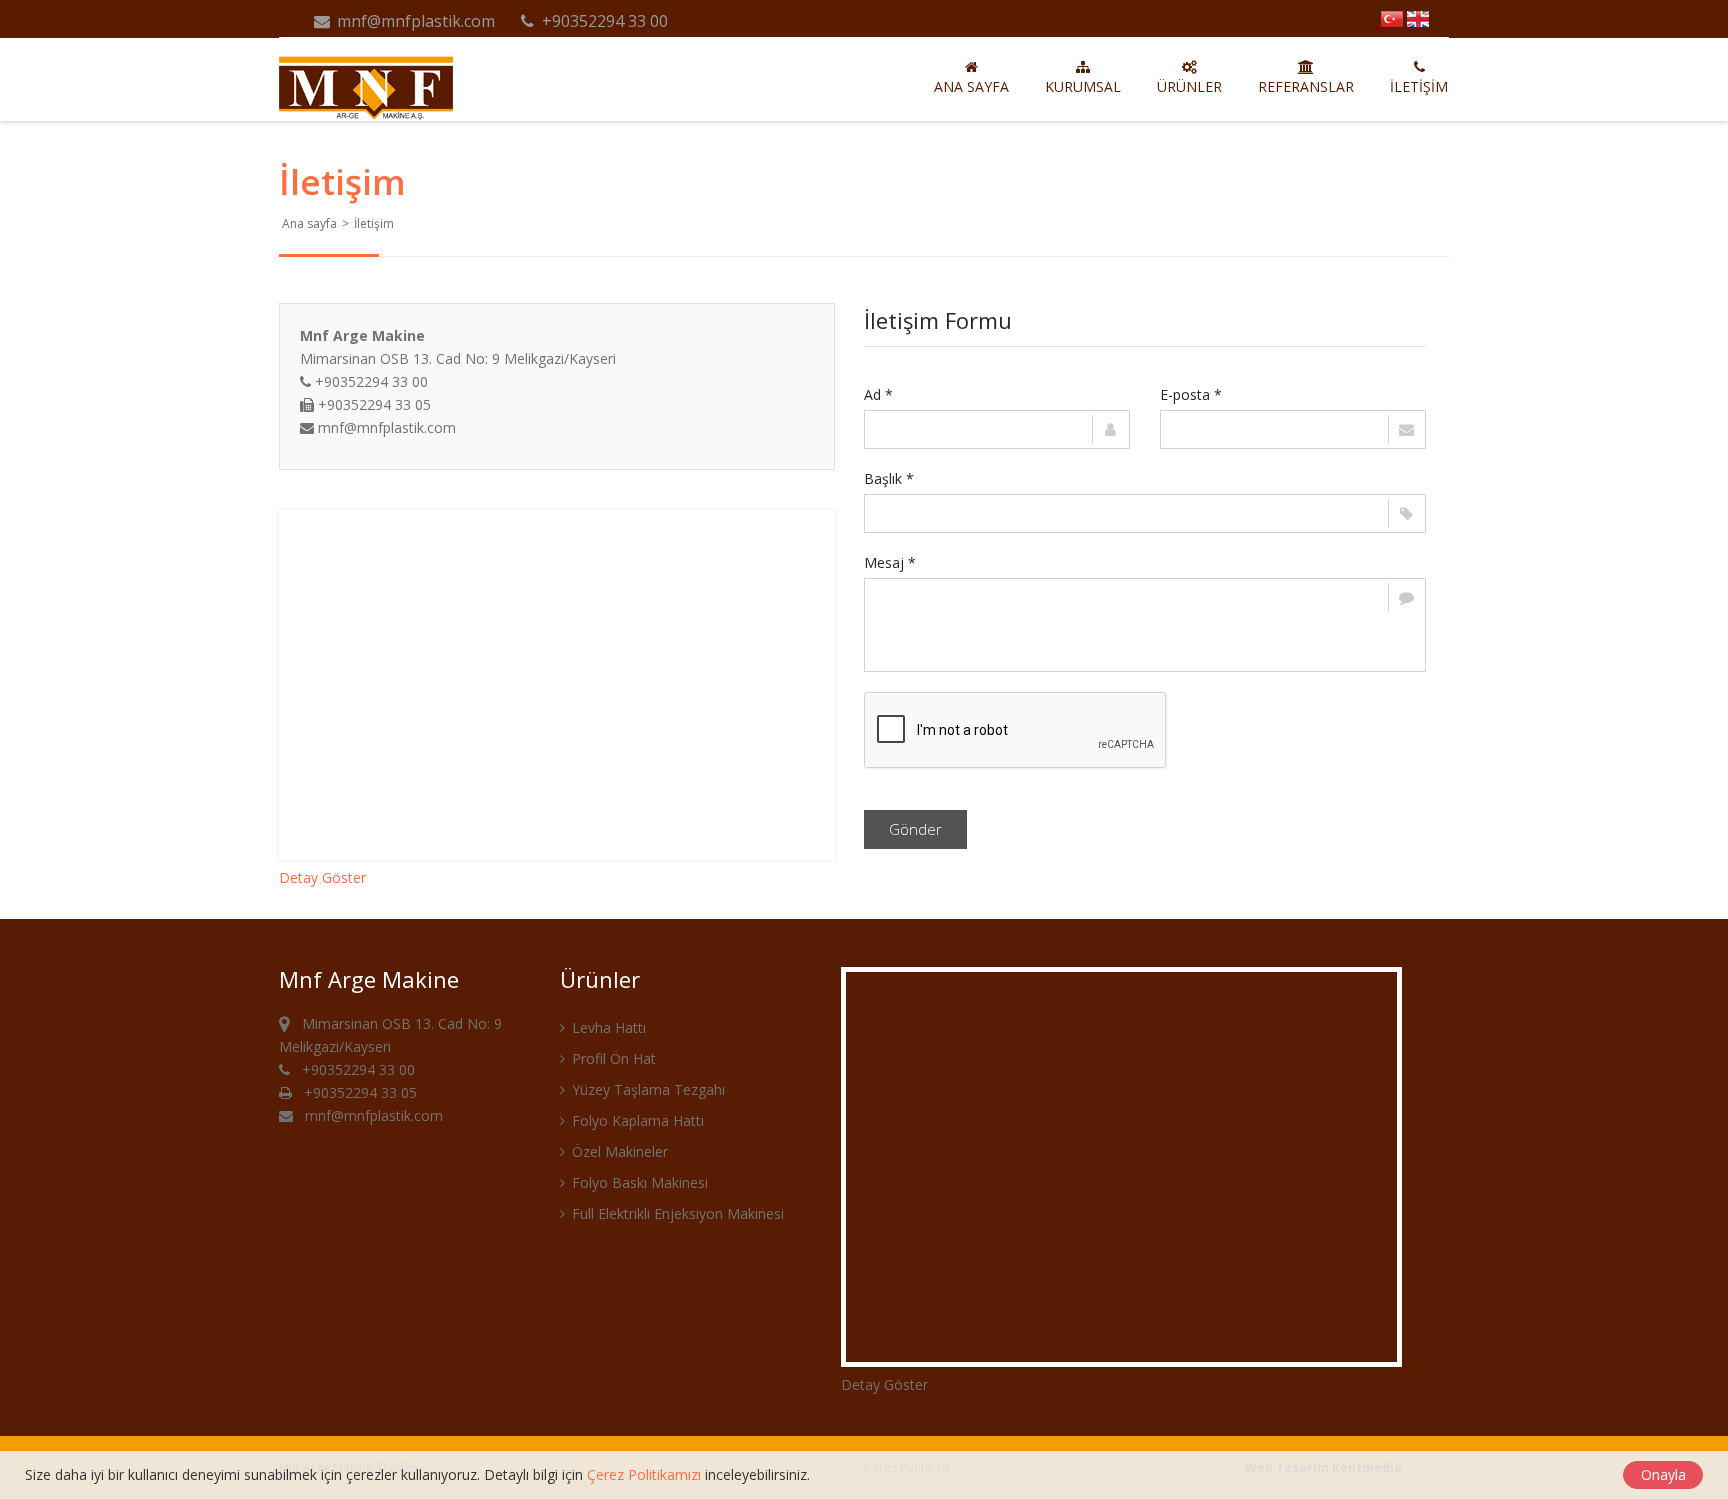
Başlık (889, 478)
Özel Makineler (618, 1151)
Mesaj (890, 562)
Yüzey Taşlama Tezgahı (646, 1089)
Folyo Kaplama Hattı (636, 1120)
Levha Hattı (607, 1027)
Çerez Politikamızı (644, 1474)
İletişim (1419, 86)
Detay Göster (322, 877)
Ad (878, 394)
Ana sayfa (971, 86)
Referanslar (1306, 86)
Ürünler (1189, 86)
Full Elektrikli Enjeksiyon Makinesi (676, 1213)
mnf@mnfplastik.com (414, 21)
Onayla (1663, 1474)
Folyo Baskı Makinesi (638, 1182)
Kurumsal (1083, 86)
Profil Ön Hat (612, 1058)
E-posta (1191, 394)
